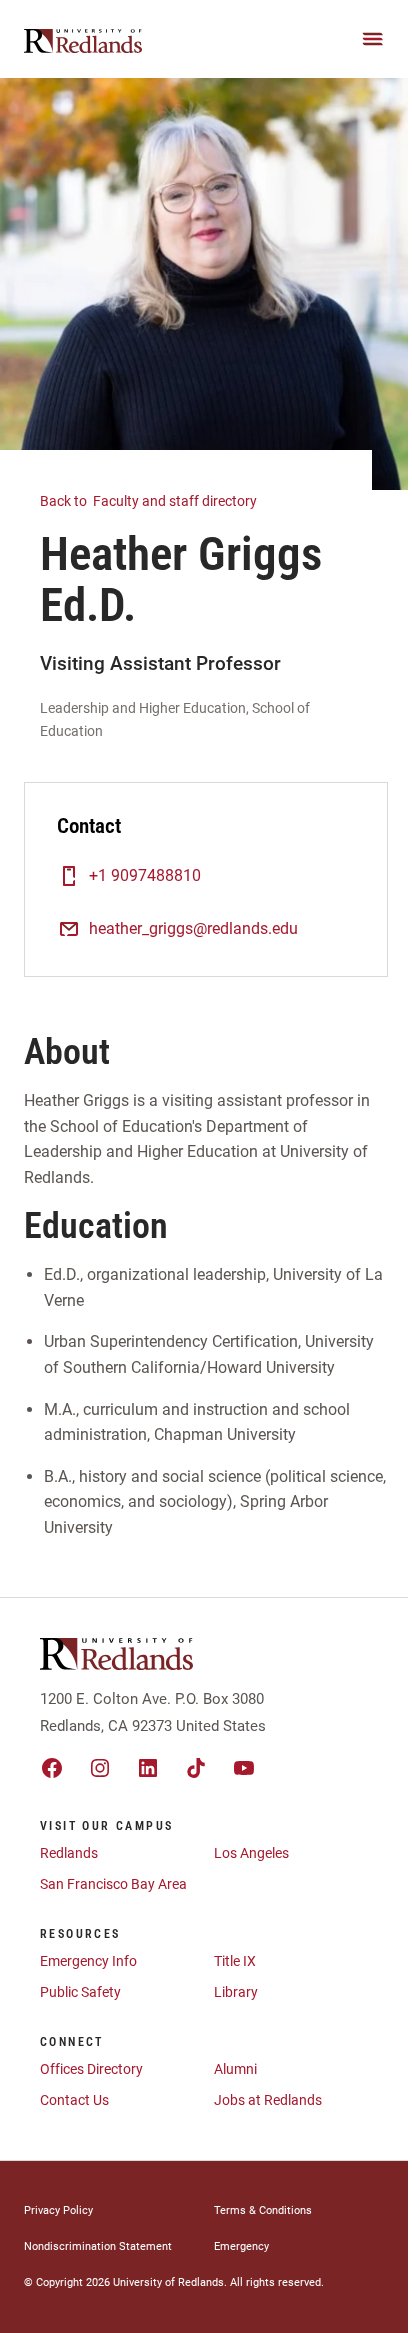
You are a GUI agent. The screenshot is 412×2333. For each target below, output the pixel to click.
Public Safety (80, 1992)
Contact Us (74, 2100)
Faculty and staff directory (150, 501)
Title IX (235, 1961)
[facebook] (52, 1768)
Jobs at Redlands (268, 2100)
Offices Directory (91, 2069)
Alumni (235, 2069)
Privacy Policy (58, 2210)
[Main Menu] (373, 39)
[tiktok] (196, 1768)
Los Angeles (251, 1853)
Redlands (69, 1853)
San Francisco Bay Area (113, 1884)
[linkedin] (148, 1768)
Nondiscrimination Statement (98, 2246)
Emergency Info (88, 1961)
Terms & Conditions (263, 2210)
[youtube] (244, 1768)
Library (236, 1992)
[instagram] (100, 1768)
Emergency (241, 2246)
